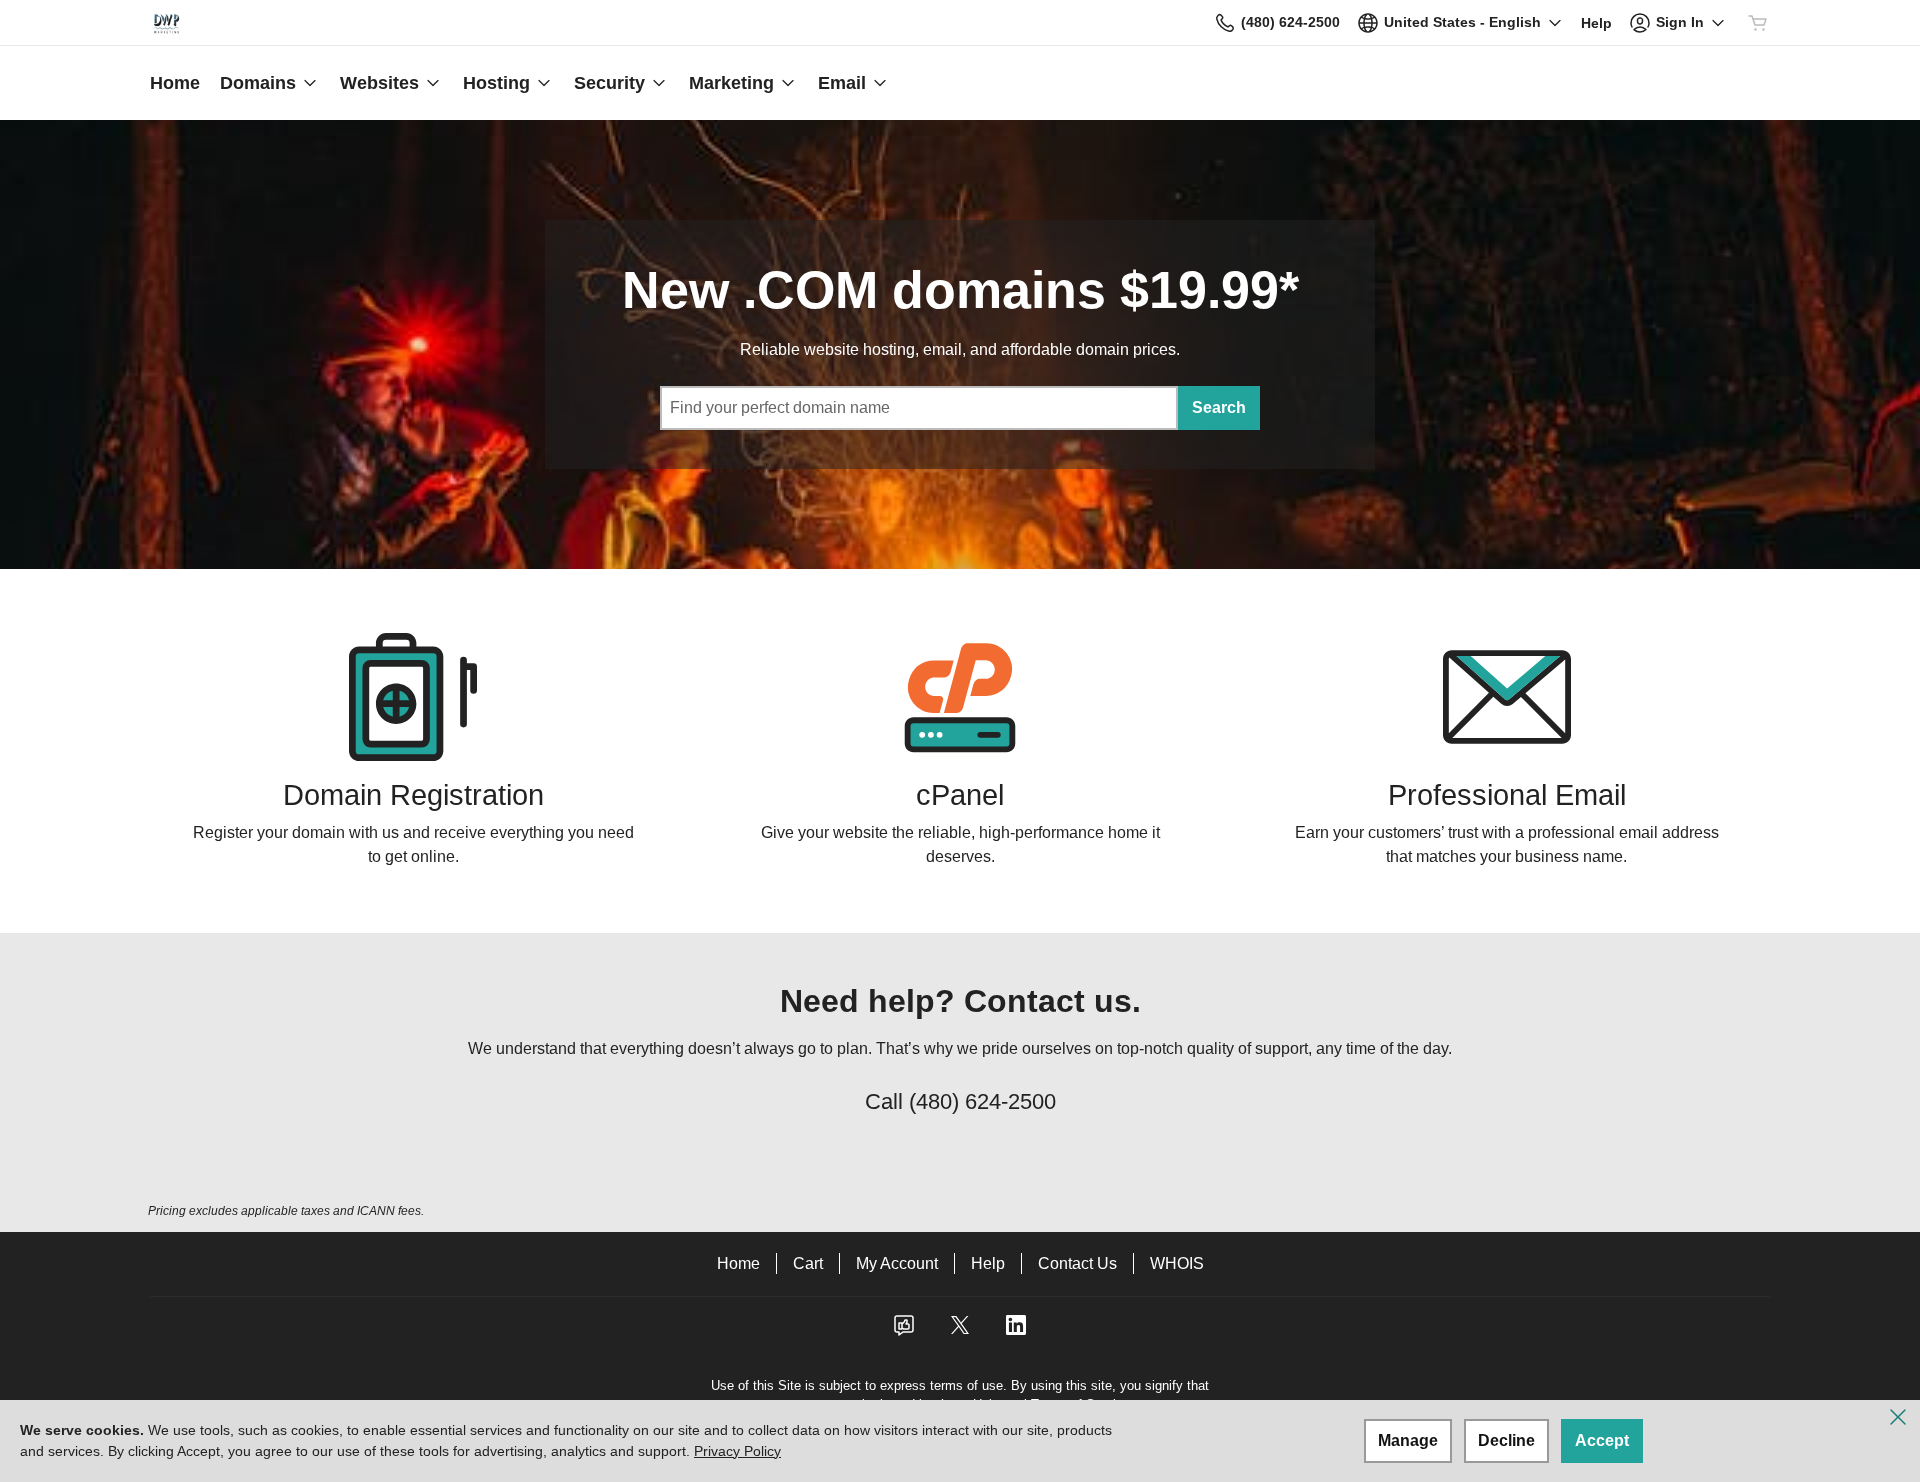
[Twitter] (960, 1331)
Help (988, 1263)
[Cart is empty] (1758, 23)
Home (738, 1263)
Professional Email (1507, 795)
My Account (897, 1263)
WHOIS (1177, 1263)
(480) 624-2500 (982, 1101)
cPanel (960, 795)
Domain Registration (413, 795)
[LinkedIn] (1016, 1331)
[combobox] (919, 408)
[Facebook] (904, 1331)
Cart (808, 1263)
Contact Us (1077, 1263)
